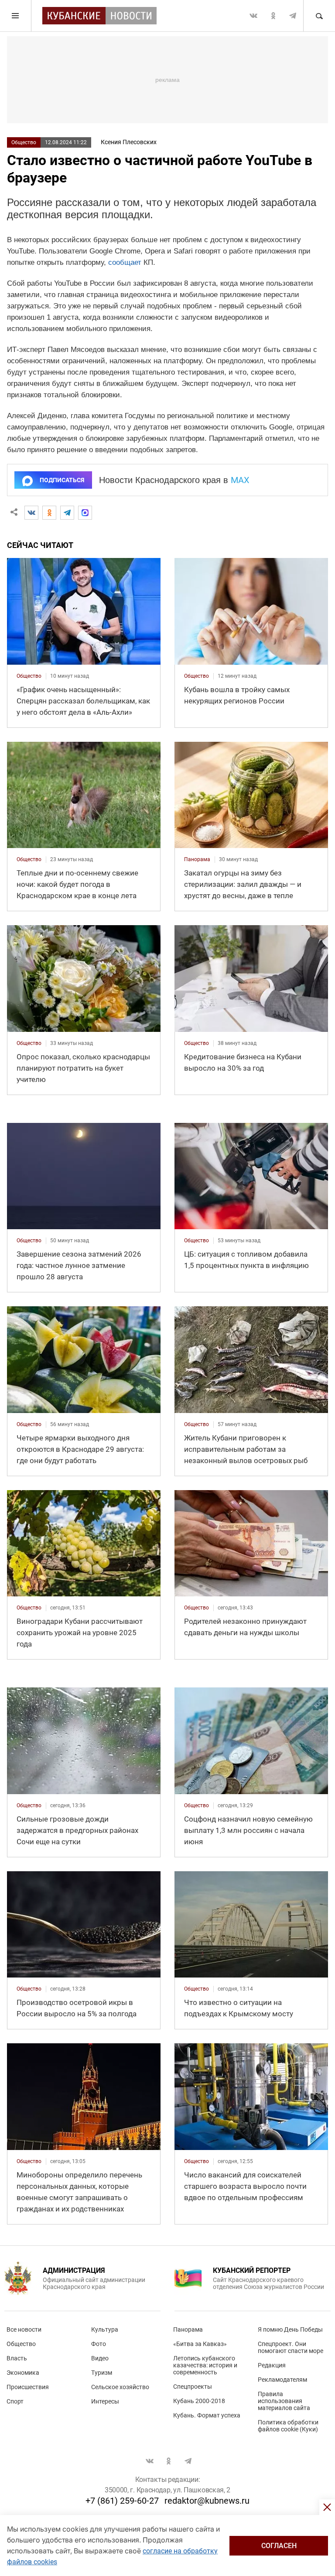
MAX (240, 480)
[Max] (85, 513)
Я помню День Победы (290, 2329)
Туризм (102, 2373)
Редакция (272, 2365)
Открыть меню (16, 16)
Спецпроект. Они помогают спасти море (291, 2347)
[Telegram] (67, 513)
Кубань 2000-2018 (199, 2401)
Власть (17, 2358)
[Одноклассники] (49, 513)
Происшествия (28, 2387)
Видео (100, 2358)
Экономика (23, 2373)
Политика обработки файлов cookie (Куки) (288, 2426)
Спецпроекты (193, 2387)
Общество (24, 142)
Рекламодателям (282, 2380)
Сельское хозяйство (120, 2387)
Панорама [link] (197, 859)
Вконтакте (253, 16)
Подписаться (62, 480)
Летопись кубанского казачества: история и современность (205, 2365)
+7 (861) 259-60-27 (122, 2501)
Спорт (15, 2401)
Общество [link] (29, 676)
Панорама (188, 2329)
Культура (105, 2329)
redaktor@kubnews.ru (207, 2501)
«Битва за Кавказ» (200, 2344)
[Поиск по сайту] (319, 16)
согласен (279, 2546)
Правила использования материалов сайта (284, 2401)
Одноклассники (273, 16)
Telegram (293, 16)
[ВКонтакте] (31, 513)
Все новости (24, 2329)
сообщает (125, 262)
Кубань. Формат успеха (207, 2415)
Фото (99, 2344)
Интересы (105, 2401)
